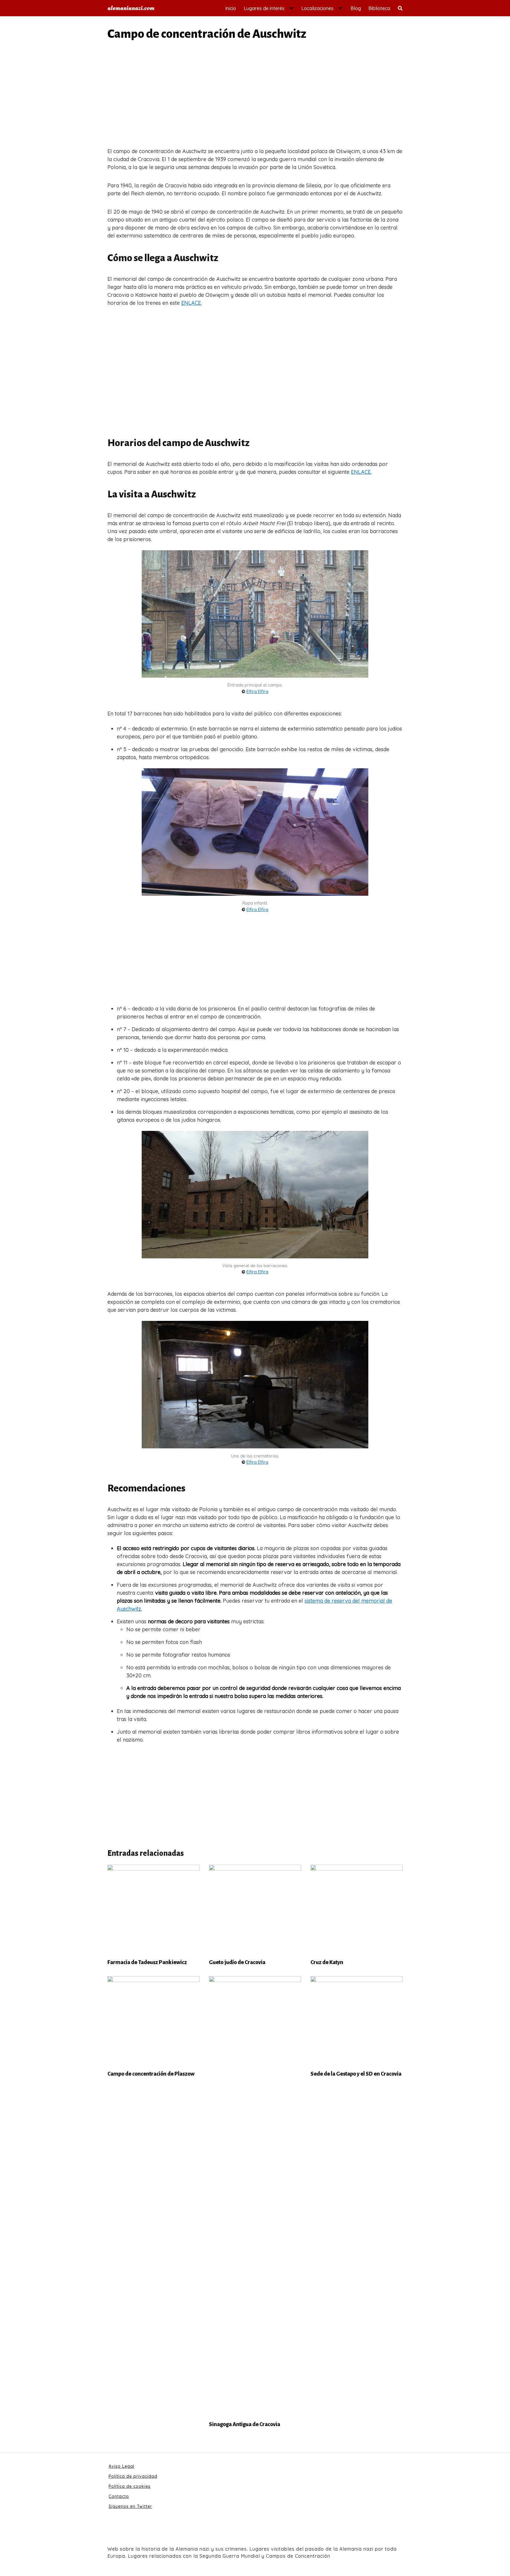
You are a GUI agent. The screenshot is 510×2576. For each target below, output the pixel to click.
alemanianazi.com (131, 8)
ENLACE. (361, 472)
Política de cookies (130, 2486)
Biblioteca (379, 8)
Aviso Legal (121, 2466)
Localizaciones (317, 8)
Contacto (119, 2496)
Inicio (231, 8)
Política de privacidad (133, 2476)
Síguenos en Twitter (130, 2506)
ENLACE (191, 303)
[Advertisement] (255, 96)
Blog (356, 8)
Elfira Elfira (257, 692)
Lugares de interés (264, 8)
